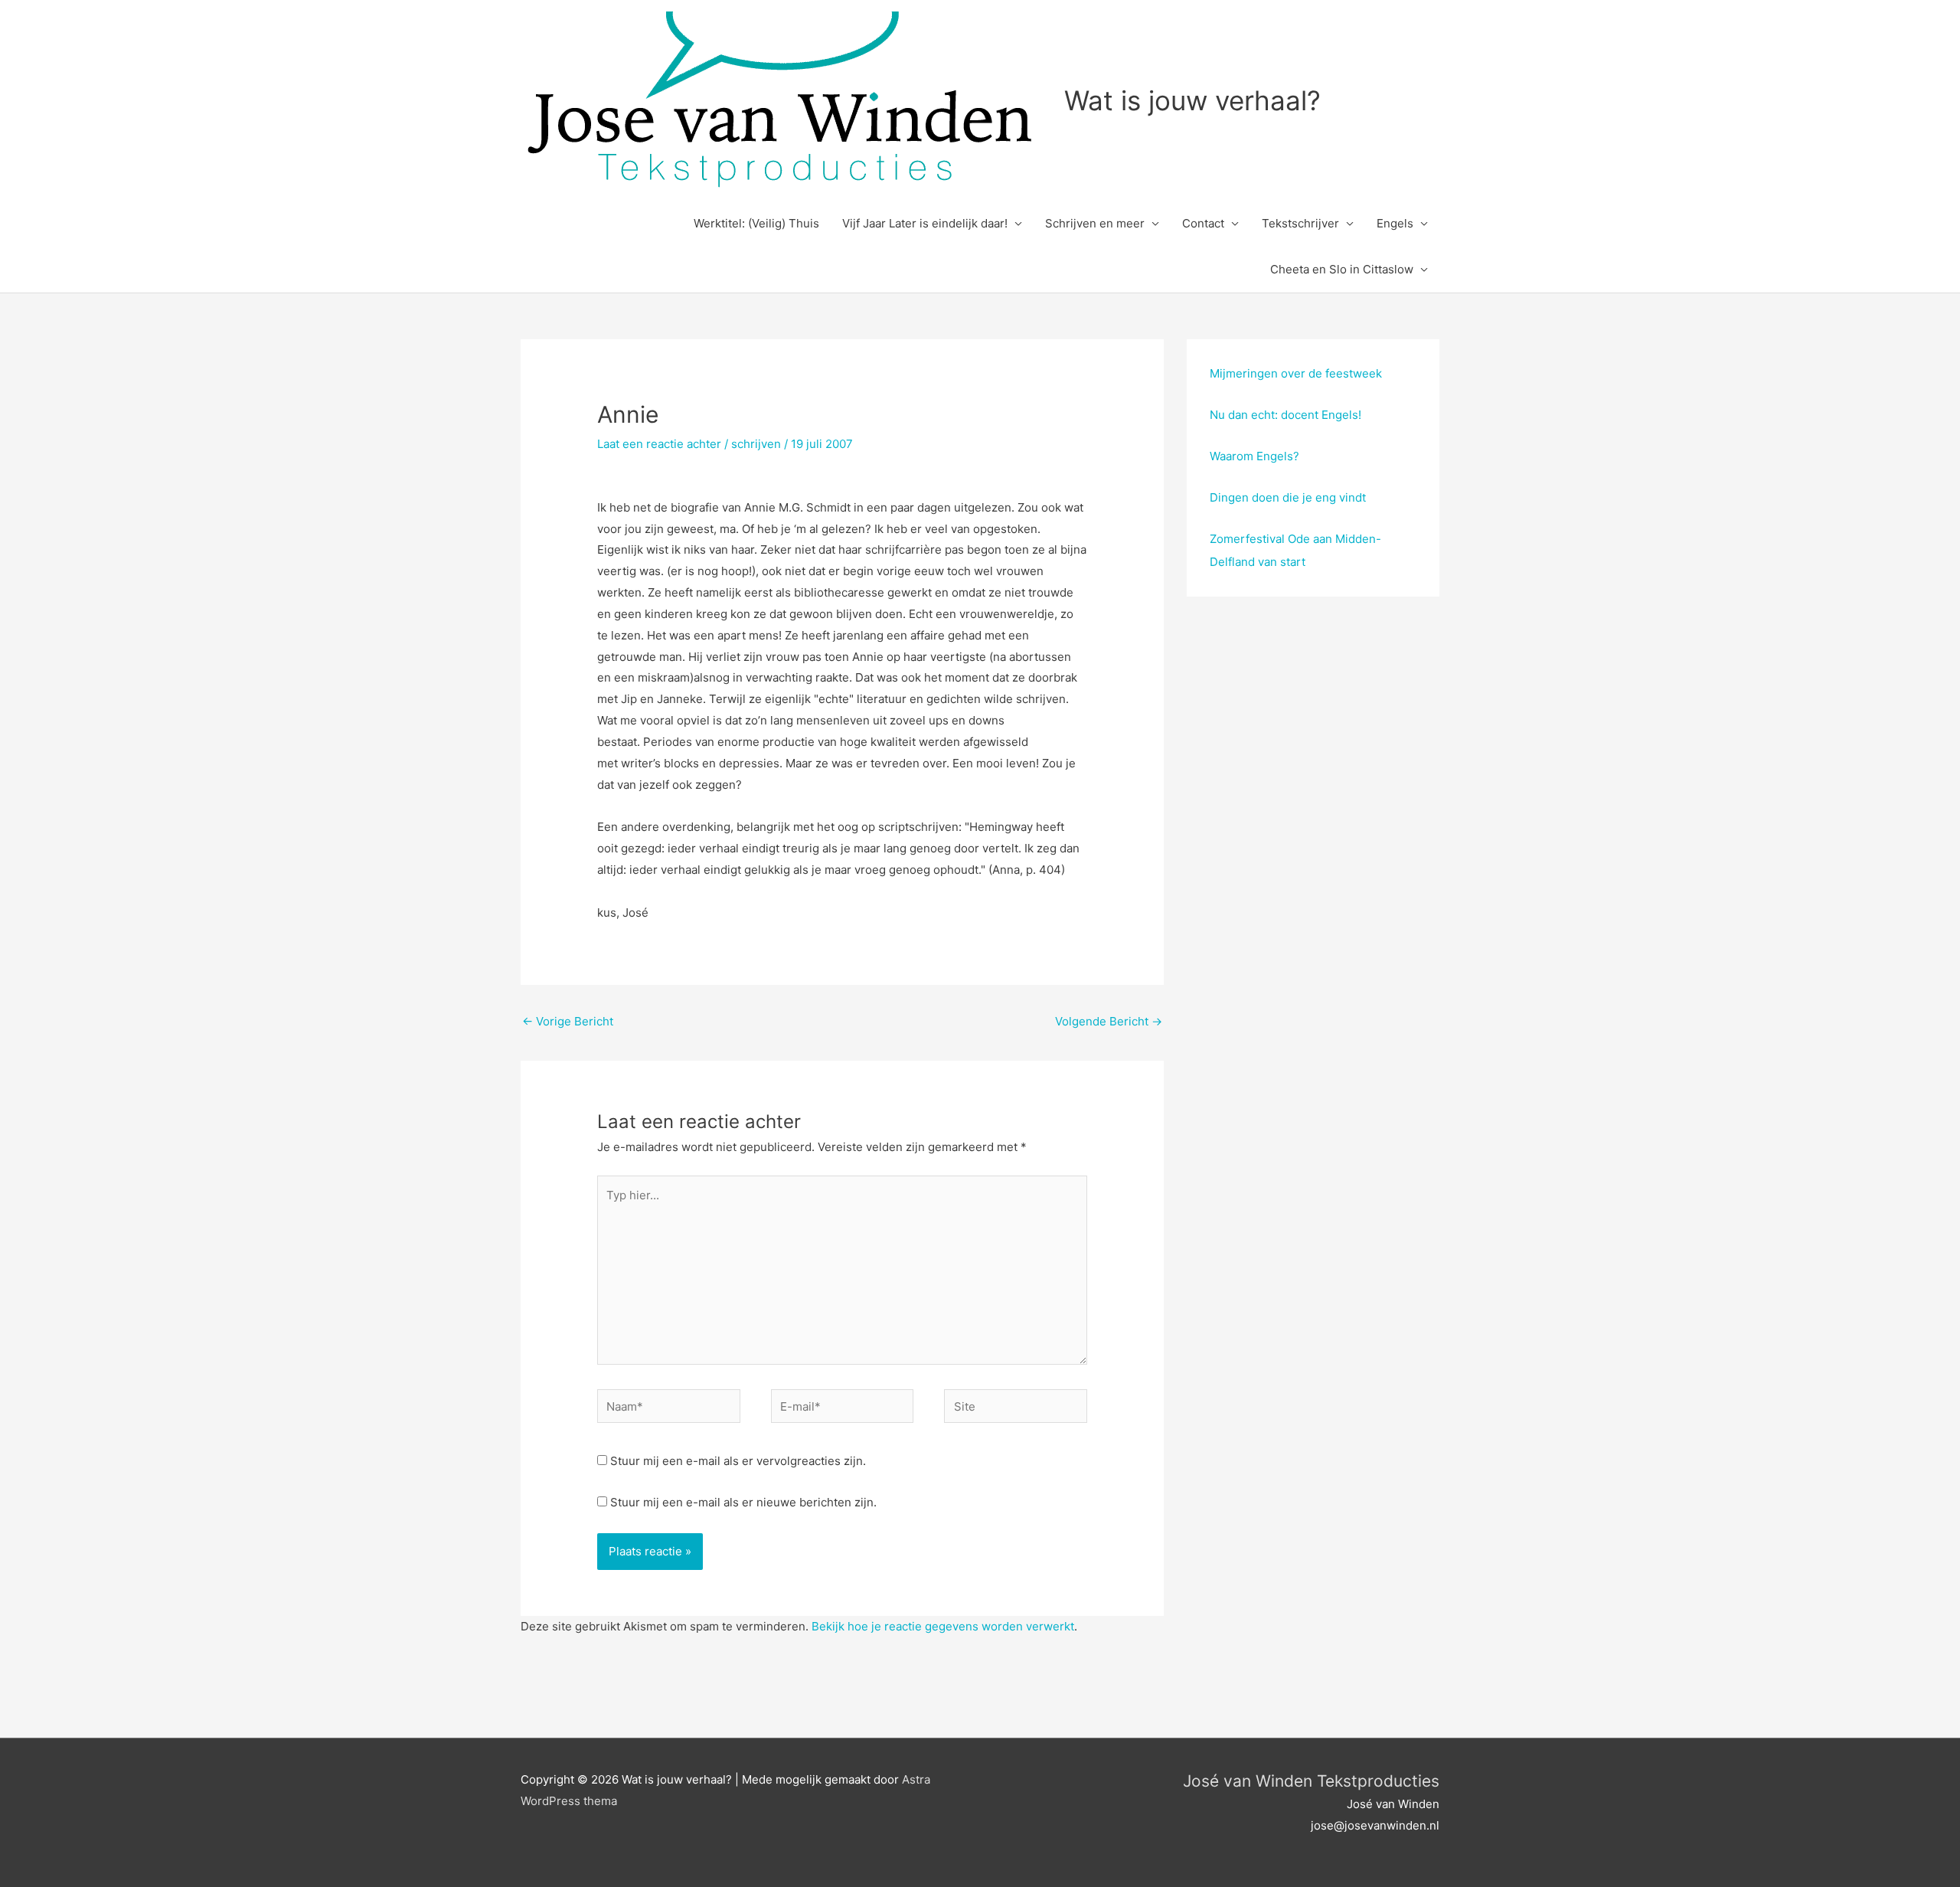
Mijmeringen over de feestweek (1296, 373)
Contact (1203, 223)
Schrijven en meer (1095, 223)
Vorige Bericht (568, 1021)
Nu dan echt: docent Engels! (1285, 415)
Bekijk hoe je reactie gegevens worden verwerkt (943, 1626)
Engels (1395, 223)
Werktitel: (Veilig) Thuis (756, 223)
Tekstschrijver (1300, 223)
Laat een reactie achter (659, 444)
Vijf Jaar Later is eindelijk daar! (925, 223)
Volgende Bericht (1109, 1021)
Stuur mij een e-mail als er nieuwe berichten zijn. (743, 1502)
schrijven (756, 444)
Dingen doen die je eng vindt (1288, 497)
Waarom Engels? (1254, 456)
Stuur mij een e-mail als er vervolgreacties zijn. (738, 1461)
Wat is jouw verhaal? (1192, 100)
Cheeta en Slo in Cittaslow (1342, 269)
